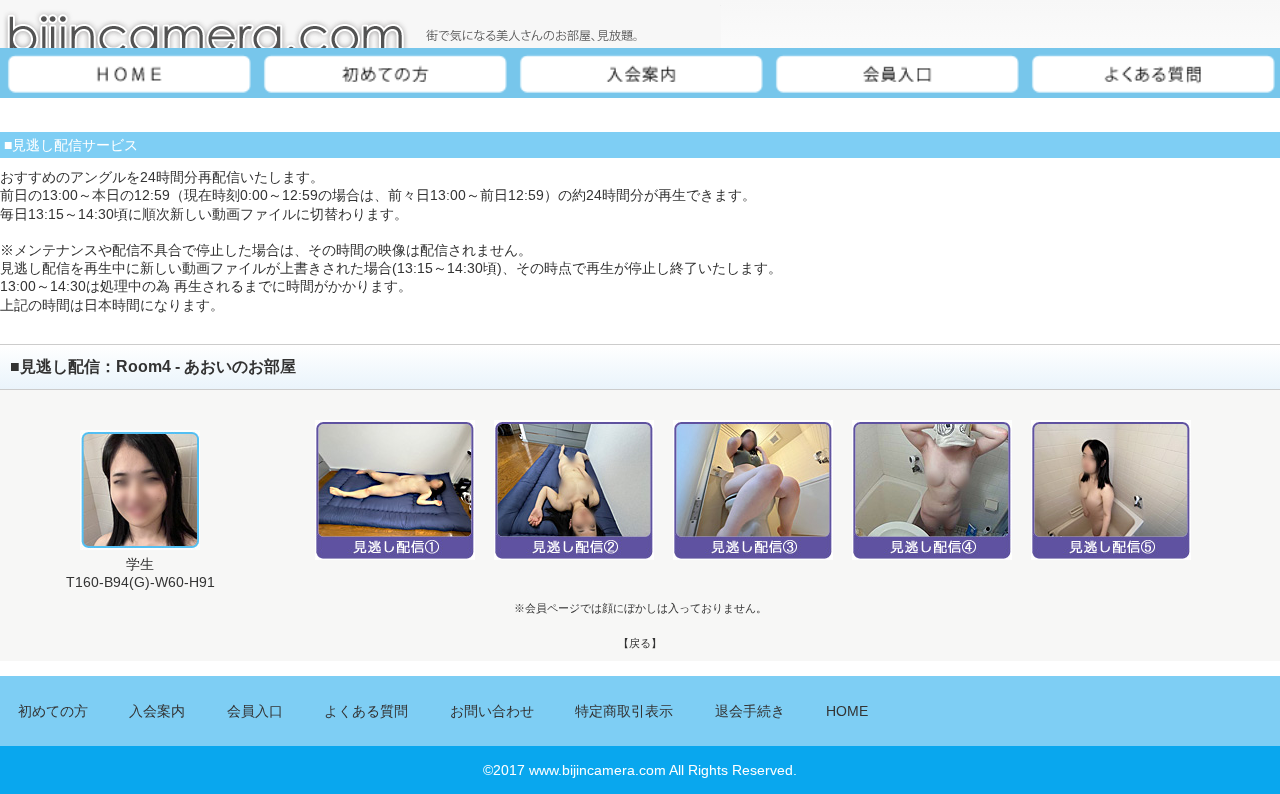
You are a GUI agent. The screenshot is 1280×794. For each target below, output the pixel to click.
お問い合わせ (492, 711)
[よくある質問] (1152, 75)
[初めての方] (384, 75)
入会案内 (157, 711)
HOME (847, 711)
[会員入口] (896, 75)
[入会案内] (640, 75)
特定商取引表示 (624, 711)
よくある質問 (366, 711)
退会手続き (750, 711)
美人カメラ (360, 24)
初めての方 (53, 711)
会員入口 (255, 711)
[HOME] (128, 75)
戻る (640, 643)
